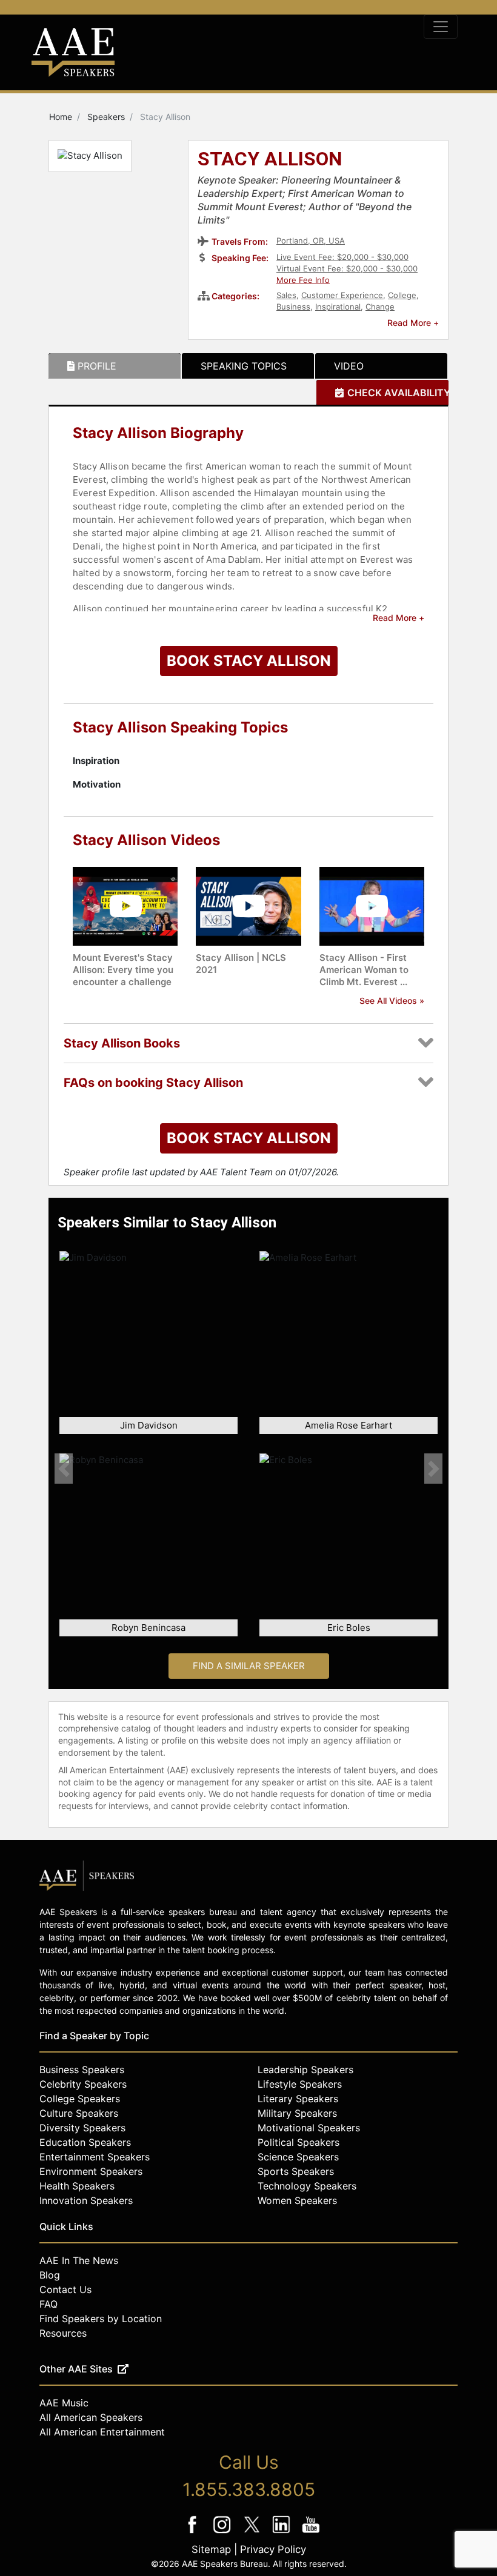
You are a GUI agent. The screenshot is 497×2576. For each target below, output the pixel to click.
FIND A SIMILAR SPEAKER (249, 1666)
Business (293, 307)
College (402, 295)
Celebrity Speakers (83, 2084)
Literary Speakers (298, 2099)
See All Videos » (392, 1001)
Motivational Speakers (309, 2128)
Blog (50, 2275)
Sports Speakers (296, 2171)
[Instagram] (223, 2533)
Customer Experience (342, 295)
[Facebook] (194, 2533)
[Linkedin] (283, 2533)
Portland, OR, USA (311, 241)
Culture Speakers (79, 2113)
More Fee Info (303, 280)
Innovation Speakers (86, 2200)
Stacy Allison (270, 160)
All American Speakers (91, 2417)
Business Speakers (82, 2070)
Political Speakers (299, 2142)
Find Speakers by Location (101, 2319)
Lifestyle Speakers (300, 2084)
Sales (286, 295)
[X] (253, 2533)
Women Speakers (297, 2200)
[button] (64, 1469)
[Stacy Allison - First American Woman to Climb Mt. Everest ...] (372, 905)
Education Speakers (85, 2142)
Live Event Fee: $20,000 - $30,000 (342, 257)
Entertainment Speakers (95, 2157)
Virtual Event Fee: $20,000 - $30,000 (347, 268)
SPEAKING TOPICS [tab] (244, 366)
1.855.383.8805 (249, 2489)
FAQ (48, 2304)
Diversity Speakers (82, 2128)
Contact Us (65, 2289)
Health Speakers (77, 2186)
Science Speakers (298, 2157)
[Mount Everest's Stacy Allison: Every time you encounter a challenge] (125, 905)
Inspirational (338, 307)
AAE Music (64, 2403)
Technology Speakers (307, 2186)
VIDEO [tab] (349, 366)
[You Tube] (311, 2533)
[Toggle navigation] (441, 27)
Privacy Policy (273, 2549)
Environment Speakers (91, 2171)
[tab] (115, 366)
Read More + (413, 323)
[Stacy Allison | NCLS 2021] (248, 905)
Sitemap (211, 2549)
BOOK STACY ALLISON (249, 661)
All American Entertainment (102, 2432)
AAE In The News (79, 2260)
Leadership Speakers (305, 2070)
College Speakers (80, 2099)
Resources (63, 2333)
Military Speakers (297, 2113)
